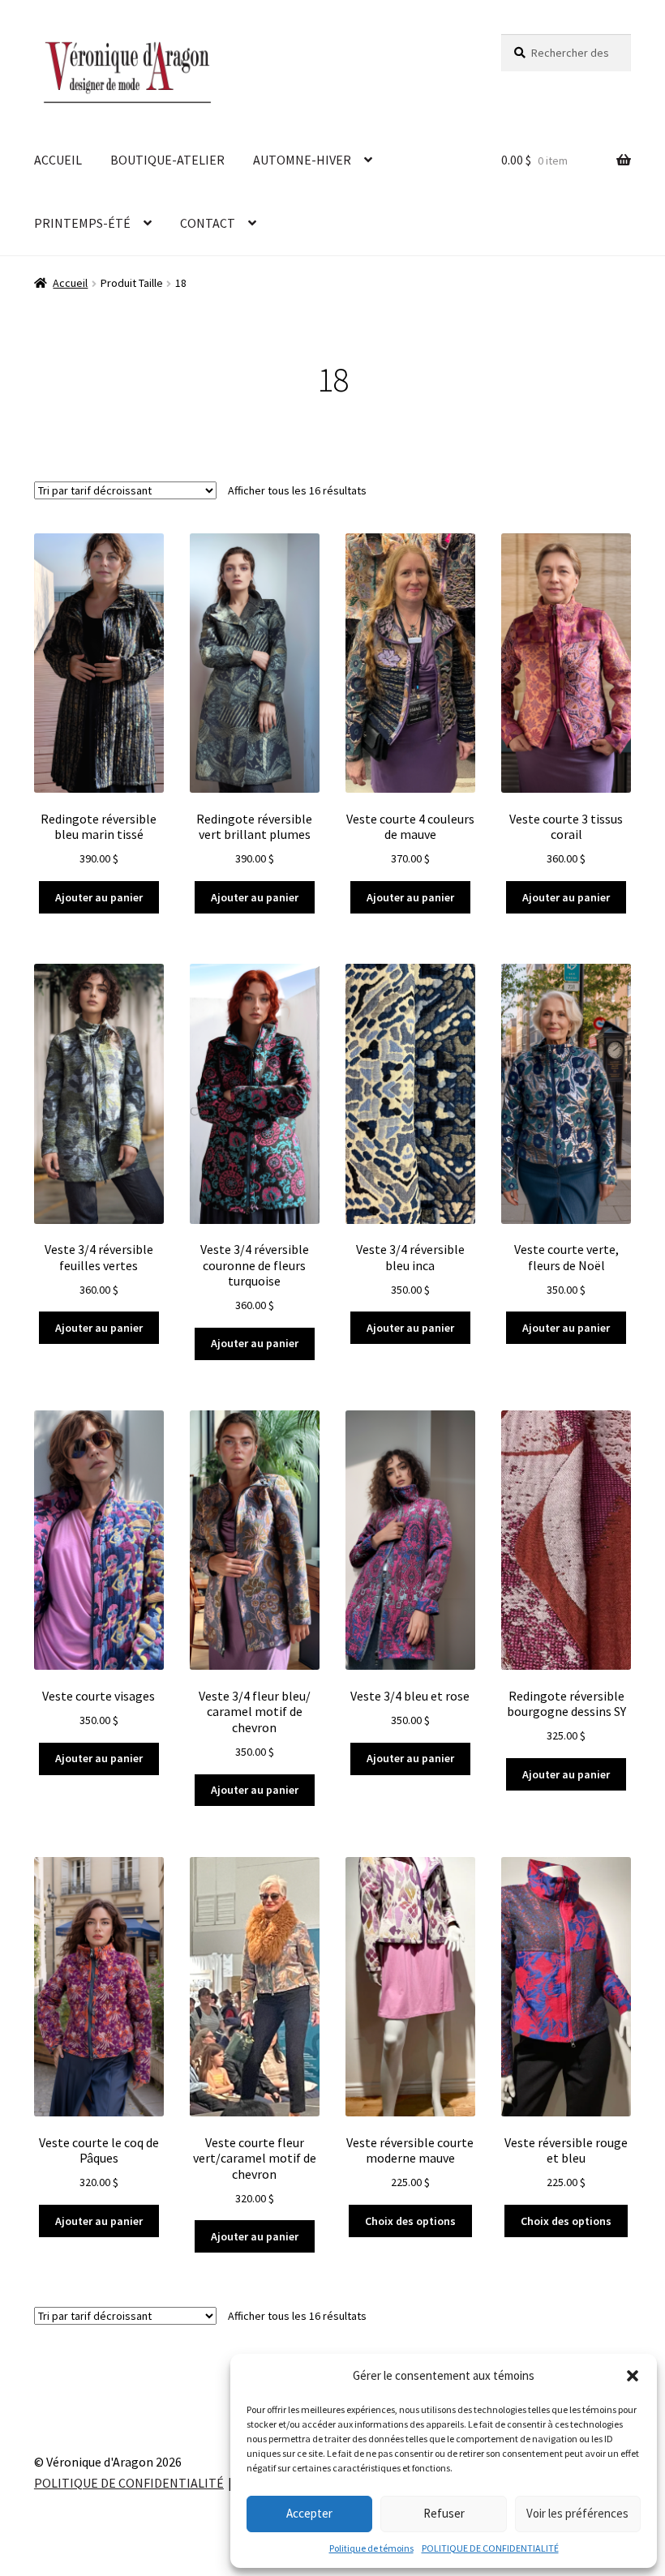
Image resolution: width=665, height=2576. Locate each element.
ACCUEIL (58, 160)
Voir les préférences (577, 2513)
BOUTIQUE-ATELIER (167, 160)
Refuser (444, 2513)
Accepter (309, 2513)
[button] (633, 2376)
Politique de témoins (371, 2548)
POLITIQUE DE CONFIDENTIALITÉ (490, 2548)
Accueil (70, 283)
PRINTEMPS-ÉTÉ (82, 223)
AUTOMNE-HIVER (302, 160)
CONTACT (208, 223)
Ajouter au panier (99, 897)
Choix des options (410, 2221)
